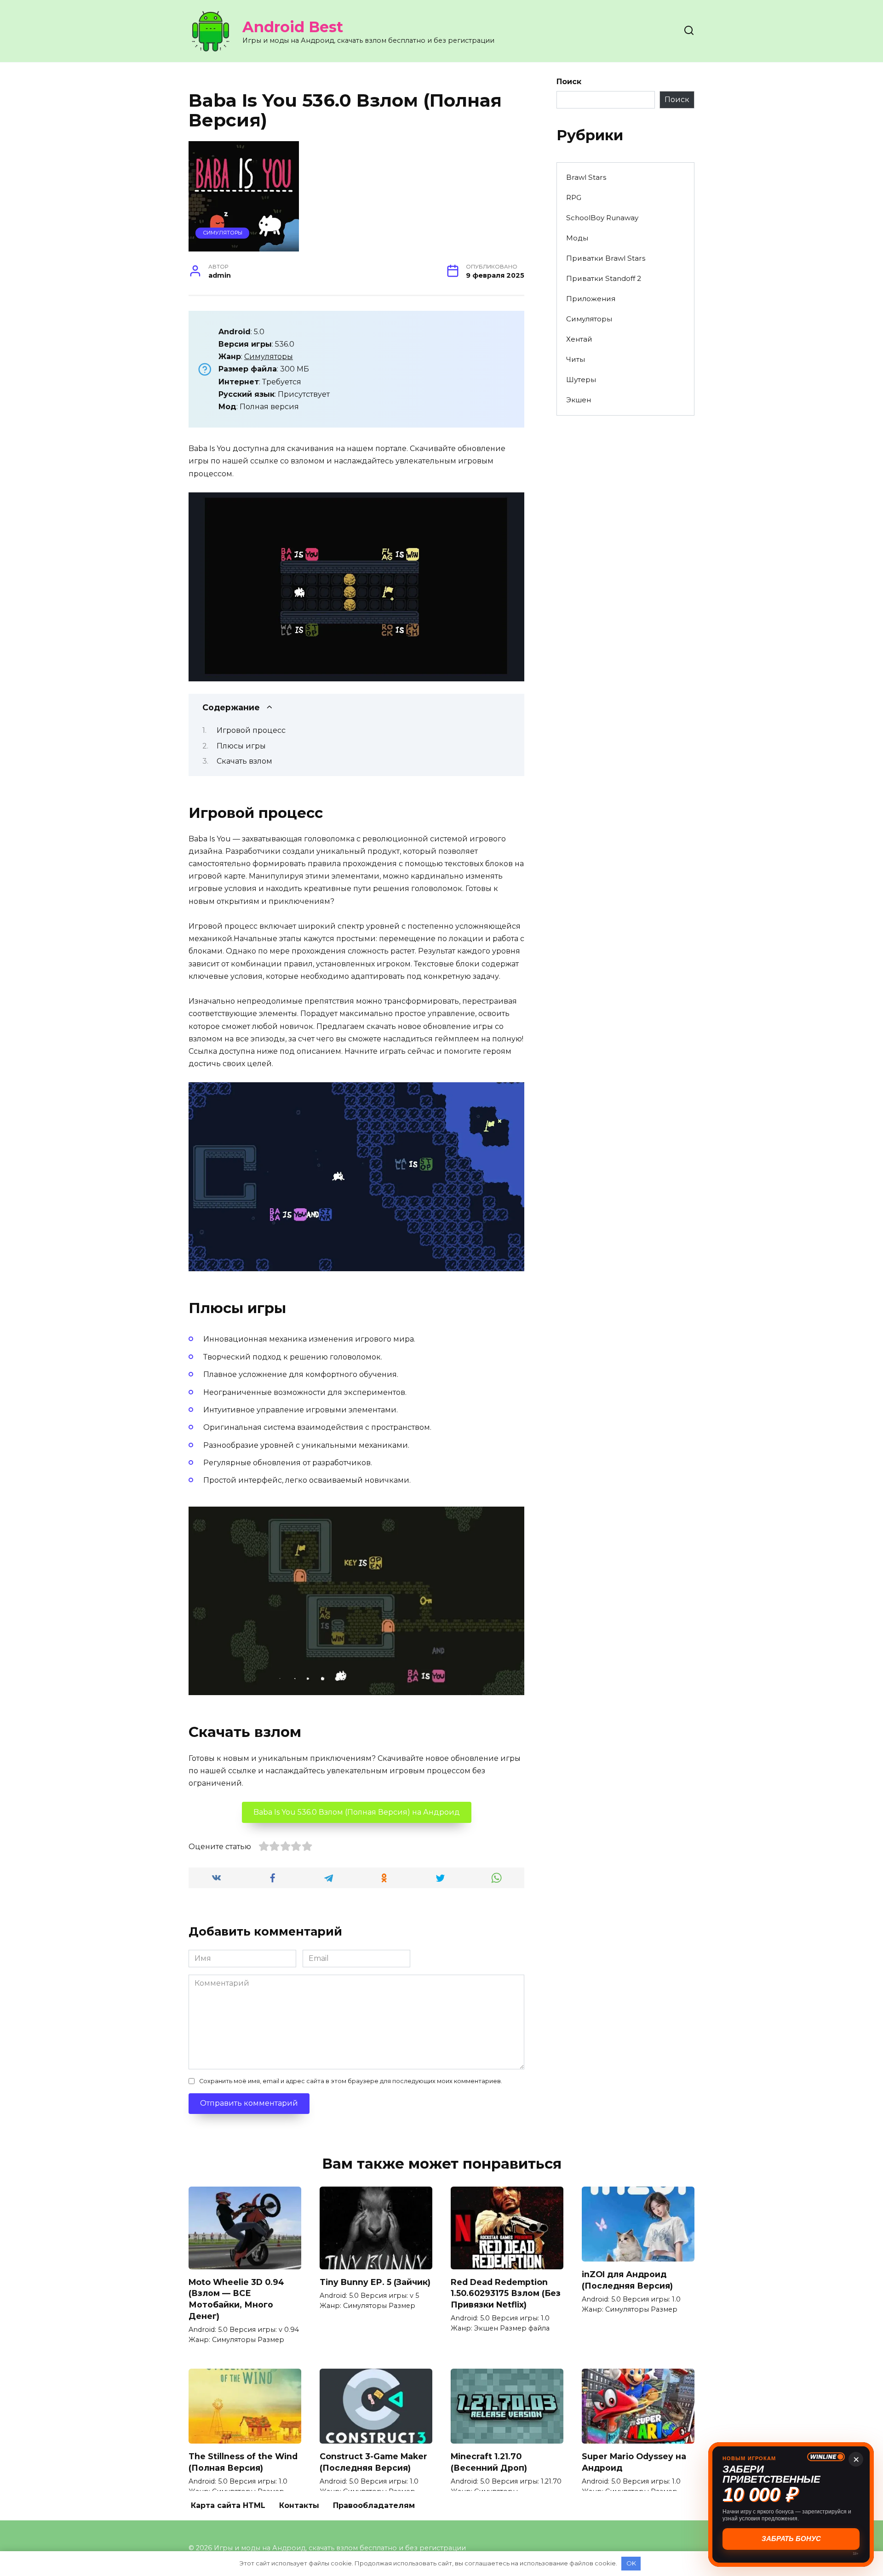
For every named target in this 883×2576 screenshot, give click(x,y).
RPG (574, 197)
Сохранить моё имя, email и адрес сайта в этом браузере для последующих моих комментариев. (351, 2081)
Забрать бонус (791, 2539)
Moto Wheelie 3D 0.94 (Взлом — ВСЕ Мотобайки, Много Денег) (236, 2299)
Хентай (579, 339)
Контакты (299, 2505)
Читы (576, 359)
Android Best (293, 27)
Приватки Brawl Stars (606, 258)
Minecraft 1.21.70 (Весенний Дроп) (489, 2462)
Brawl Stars (586, 177)
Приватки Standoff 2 (604, 278)
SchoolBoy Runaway (602, 218)
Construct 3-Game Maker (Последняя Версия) (373, 2462)
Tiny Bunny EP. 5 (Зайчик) (375, 2282)
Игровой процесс (251, 730)
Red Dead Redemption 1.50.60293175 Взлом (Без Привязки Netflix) (506, 2293)
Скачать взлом (244, 761)
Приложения (591, 299)
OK (631, 2563)
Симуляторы (223, 233)
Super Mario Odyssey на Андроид (634, 2462)
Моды (577, 238)
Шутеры (581, 380)
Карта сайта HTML (228, 2505)
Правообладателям (374, 2505)
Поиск (569, 82)
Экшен (579, 400)
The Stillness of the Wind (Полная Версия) (243, 2462)
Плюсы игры (241, 746)
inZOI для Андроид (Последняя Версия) (627, 2280)
